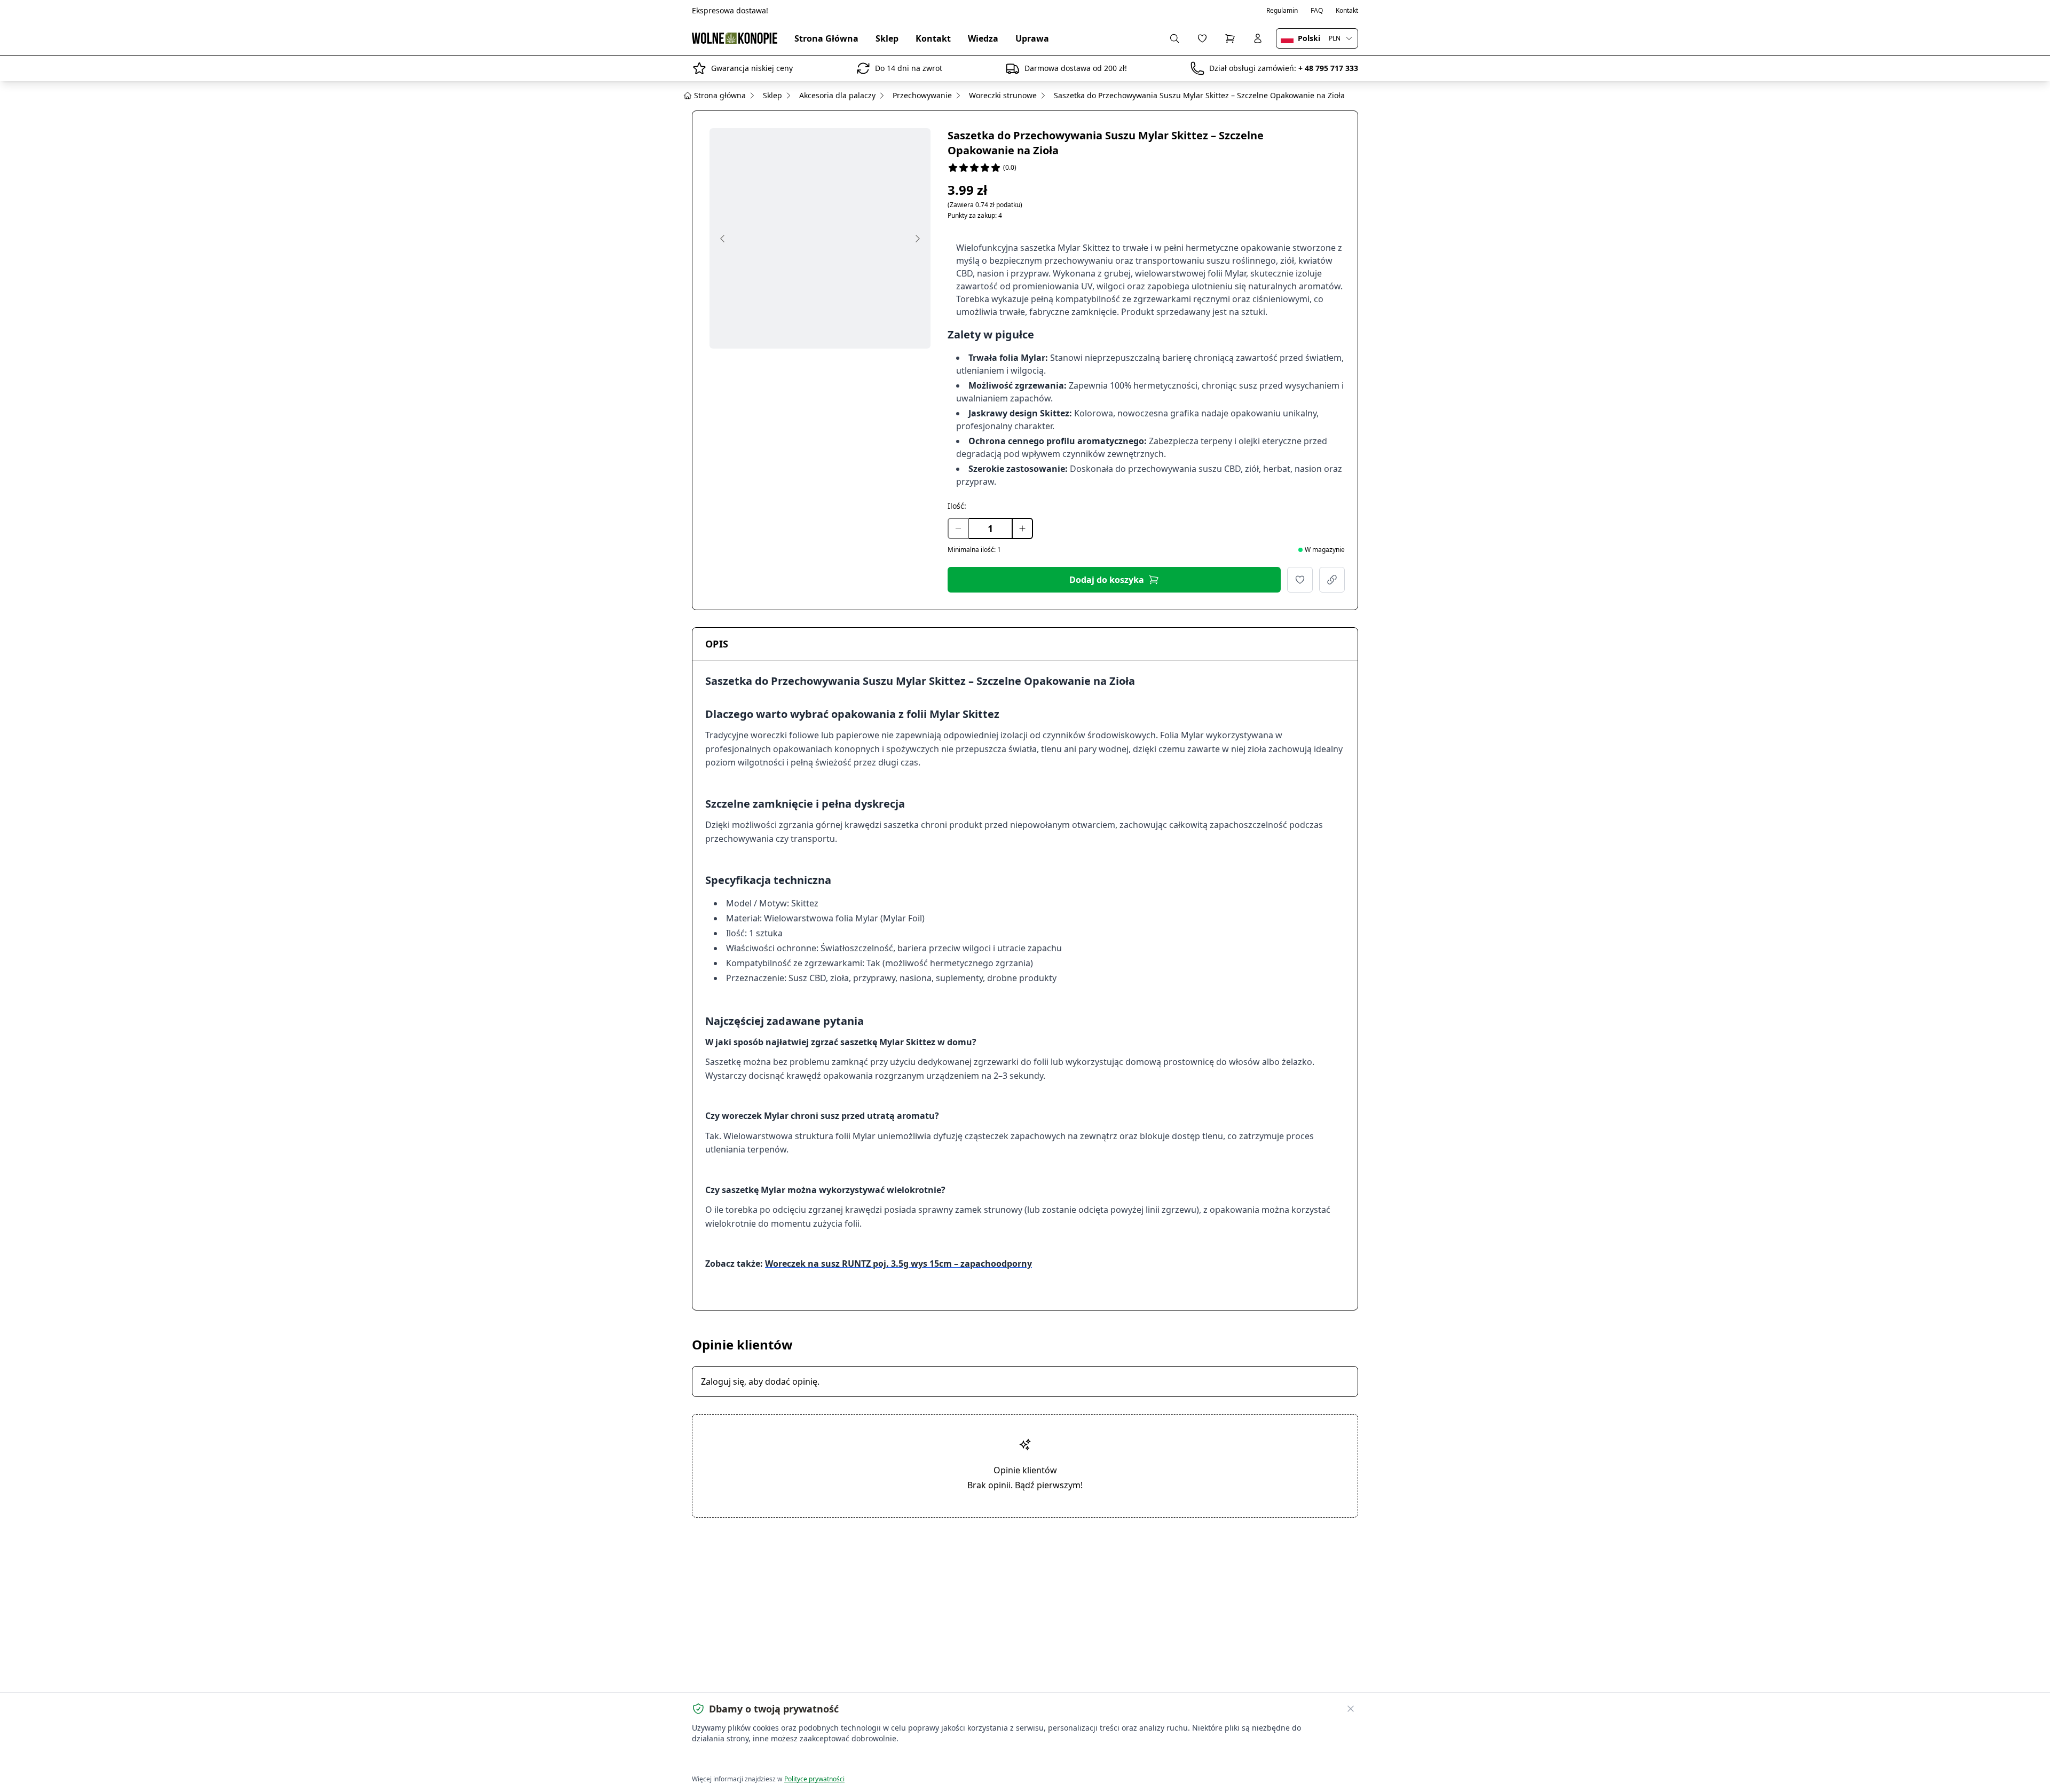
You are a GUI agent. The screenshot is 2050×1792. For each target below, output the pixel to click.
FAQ (1317, 11)
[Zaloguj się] (1258, 38)
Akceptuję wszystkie (731, 1760)
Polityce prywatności (814, 1779)
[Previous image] (722, 239)
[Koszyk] (1230, 38)
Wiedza (983, 38)
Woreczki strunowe (1003, 95)
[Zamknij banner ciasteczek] (1351, 1709)
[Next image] (918, 239)
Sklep (887, 38)
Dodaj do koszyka (1107, 580)
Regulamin (1282, 11)
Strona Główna (826, 38)
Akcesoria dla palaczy (837, 95)
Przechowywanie (922, 95)
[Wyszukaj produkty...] (1174, 38)
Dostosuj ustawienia (814, 1760)
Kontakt (1347, 11)
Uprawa (1032, 38)
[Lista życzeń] (1202, 38)
